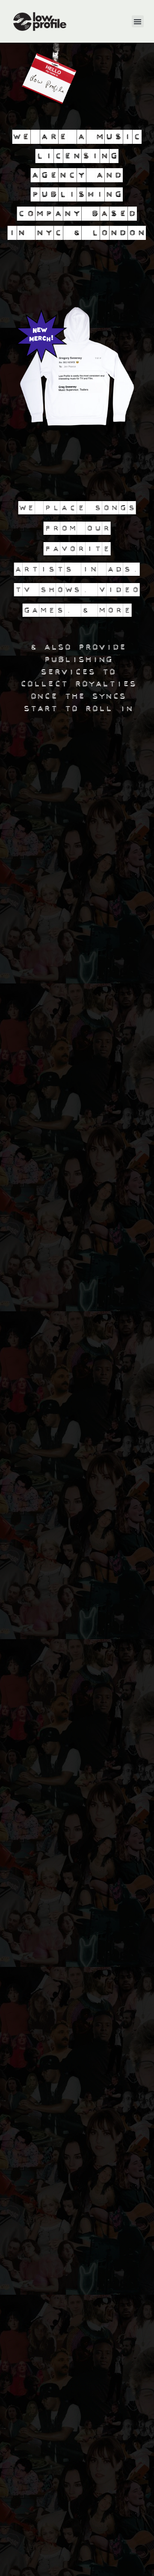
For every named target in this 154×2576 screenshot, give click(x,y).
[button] (138, 22)
